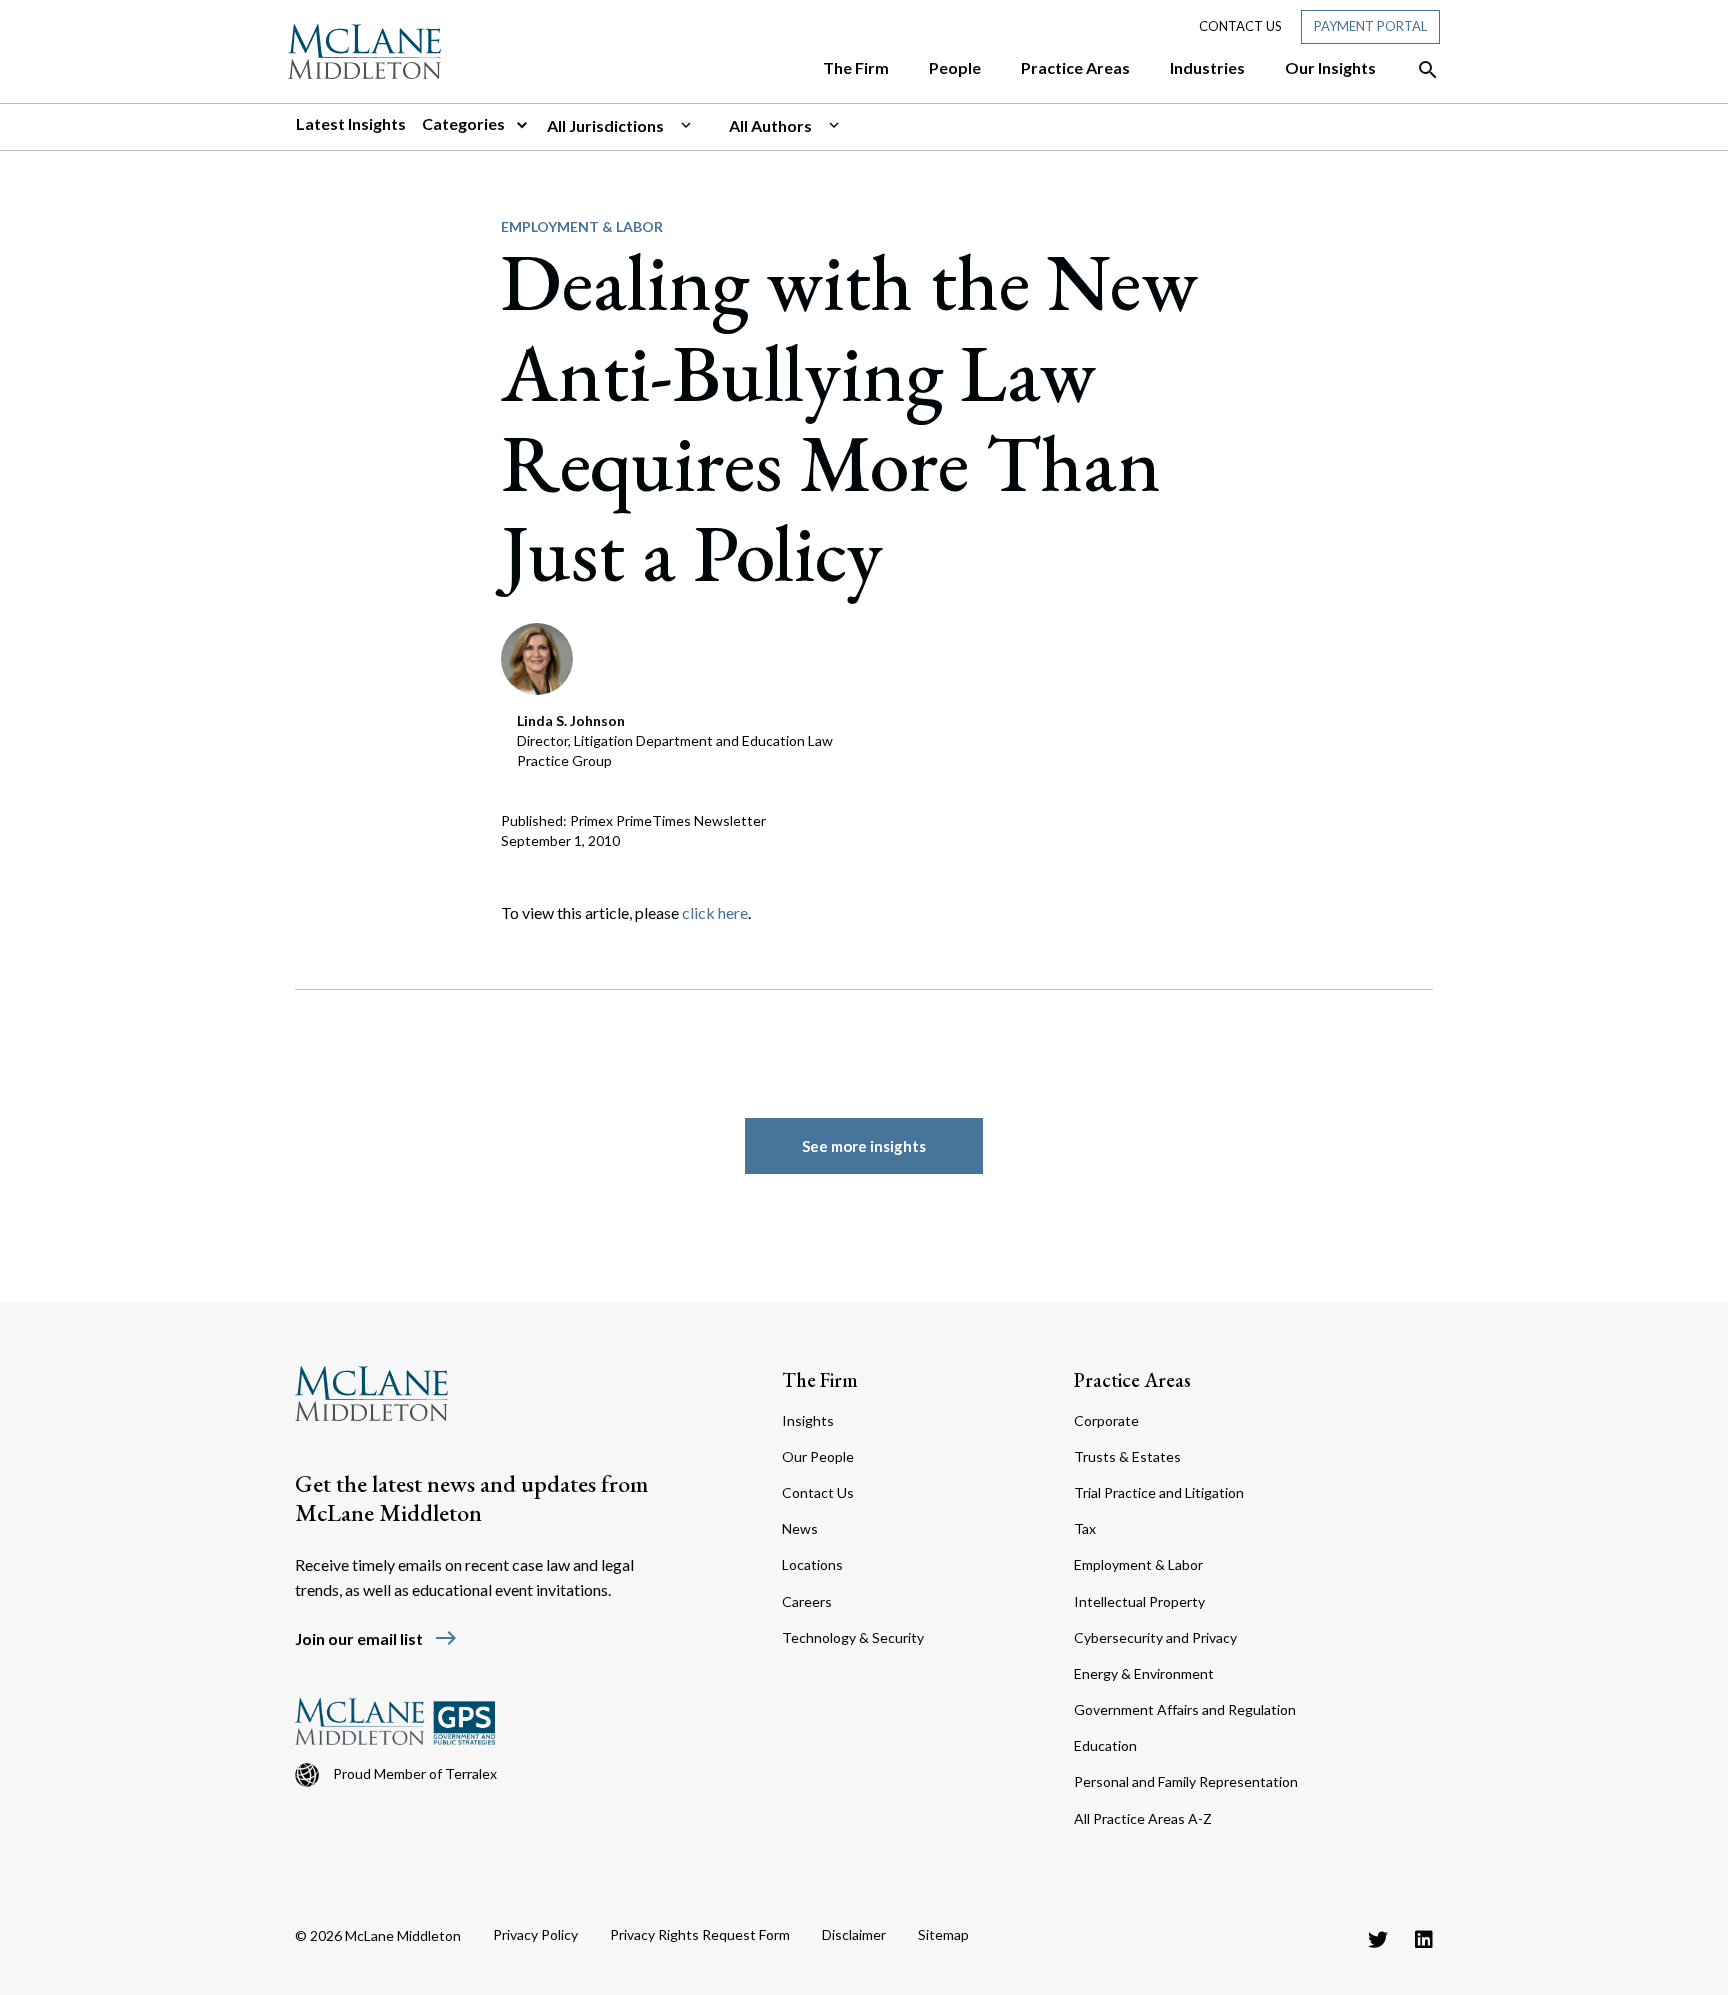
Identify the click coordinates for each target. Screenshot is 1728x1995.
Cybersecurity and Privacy (1155, 1637)
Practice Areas (1132, 1380)
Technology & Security (853, 1637)
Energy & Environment (1144, 1673)
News (800, 1528)
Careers (807, 1601)
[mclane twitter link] (1378, 1939)
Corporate (1106, 1420)
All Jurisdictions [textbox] (605, 125)
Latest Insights (351, 123)
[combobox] (630, 126)
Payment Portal (1370, 26)
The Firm (820, 1380)
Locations (812, 1564)
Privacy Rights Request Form (700, 1934)
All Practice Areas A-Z (1143, 1818)
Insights (808, 1420)
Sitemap (943, 1934)
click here (715, 912)
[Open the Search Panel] (1418, 70)
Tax (1085, 1528)
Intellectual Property (1139, 1601)
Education (1105, 1745)
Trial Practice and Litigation (1159, 1492)
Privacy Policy (535, 1934)
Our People (818, 1456)
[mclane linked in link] (1424, 1939)
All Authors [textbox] (770, 125)
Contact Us (1240, 26)
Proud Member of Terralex (415, 1773)
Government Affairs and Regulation (1185, 1709)
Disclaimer (854, 1934)
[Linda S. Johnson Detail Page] (537, 656)
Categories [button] (465, 123)
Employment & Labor (582, 226)
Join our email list (376, 1638)
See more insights (864, 1146)
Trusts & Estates (1127, 1456)
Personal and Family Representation (1186, 1781)
